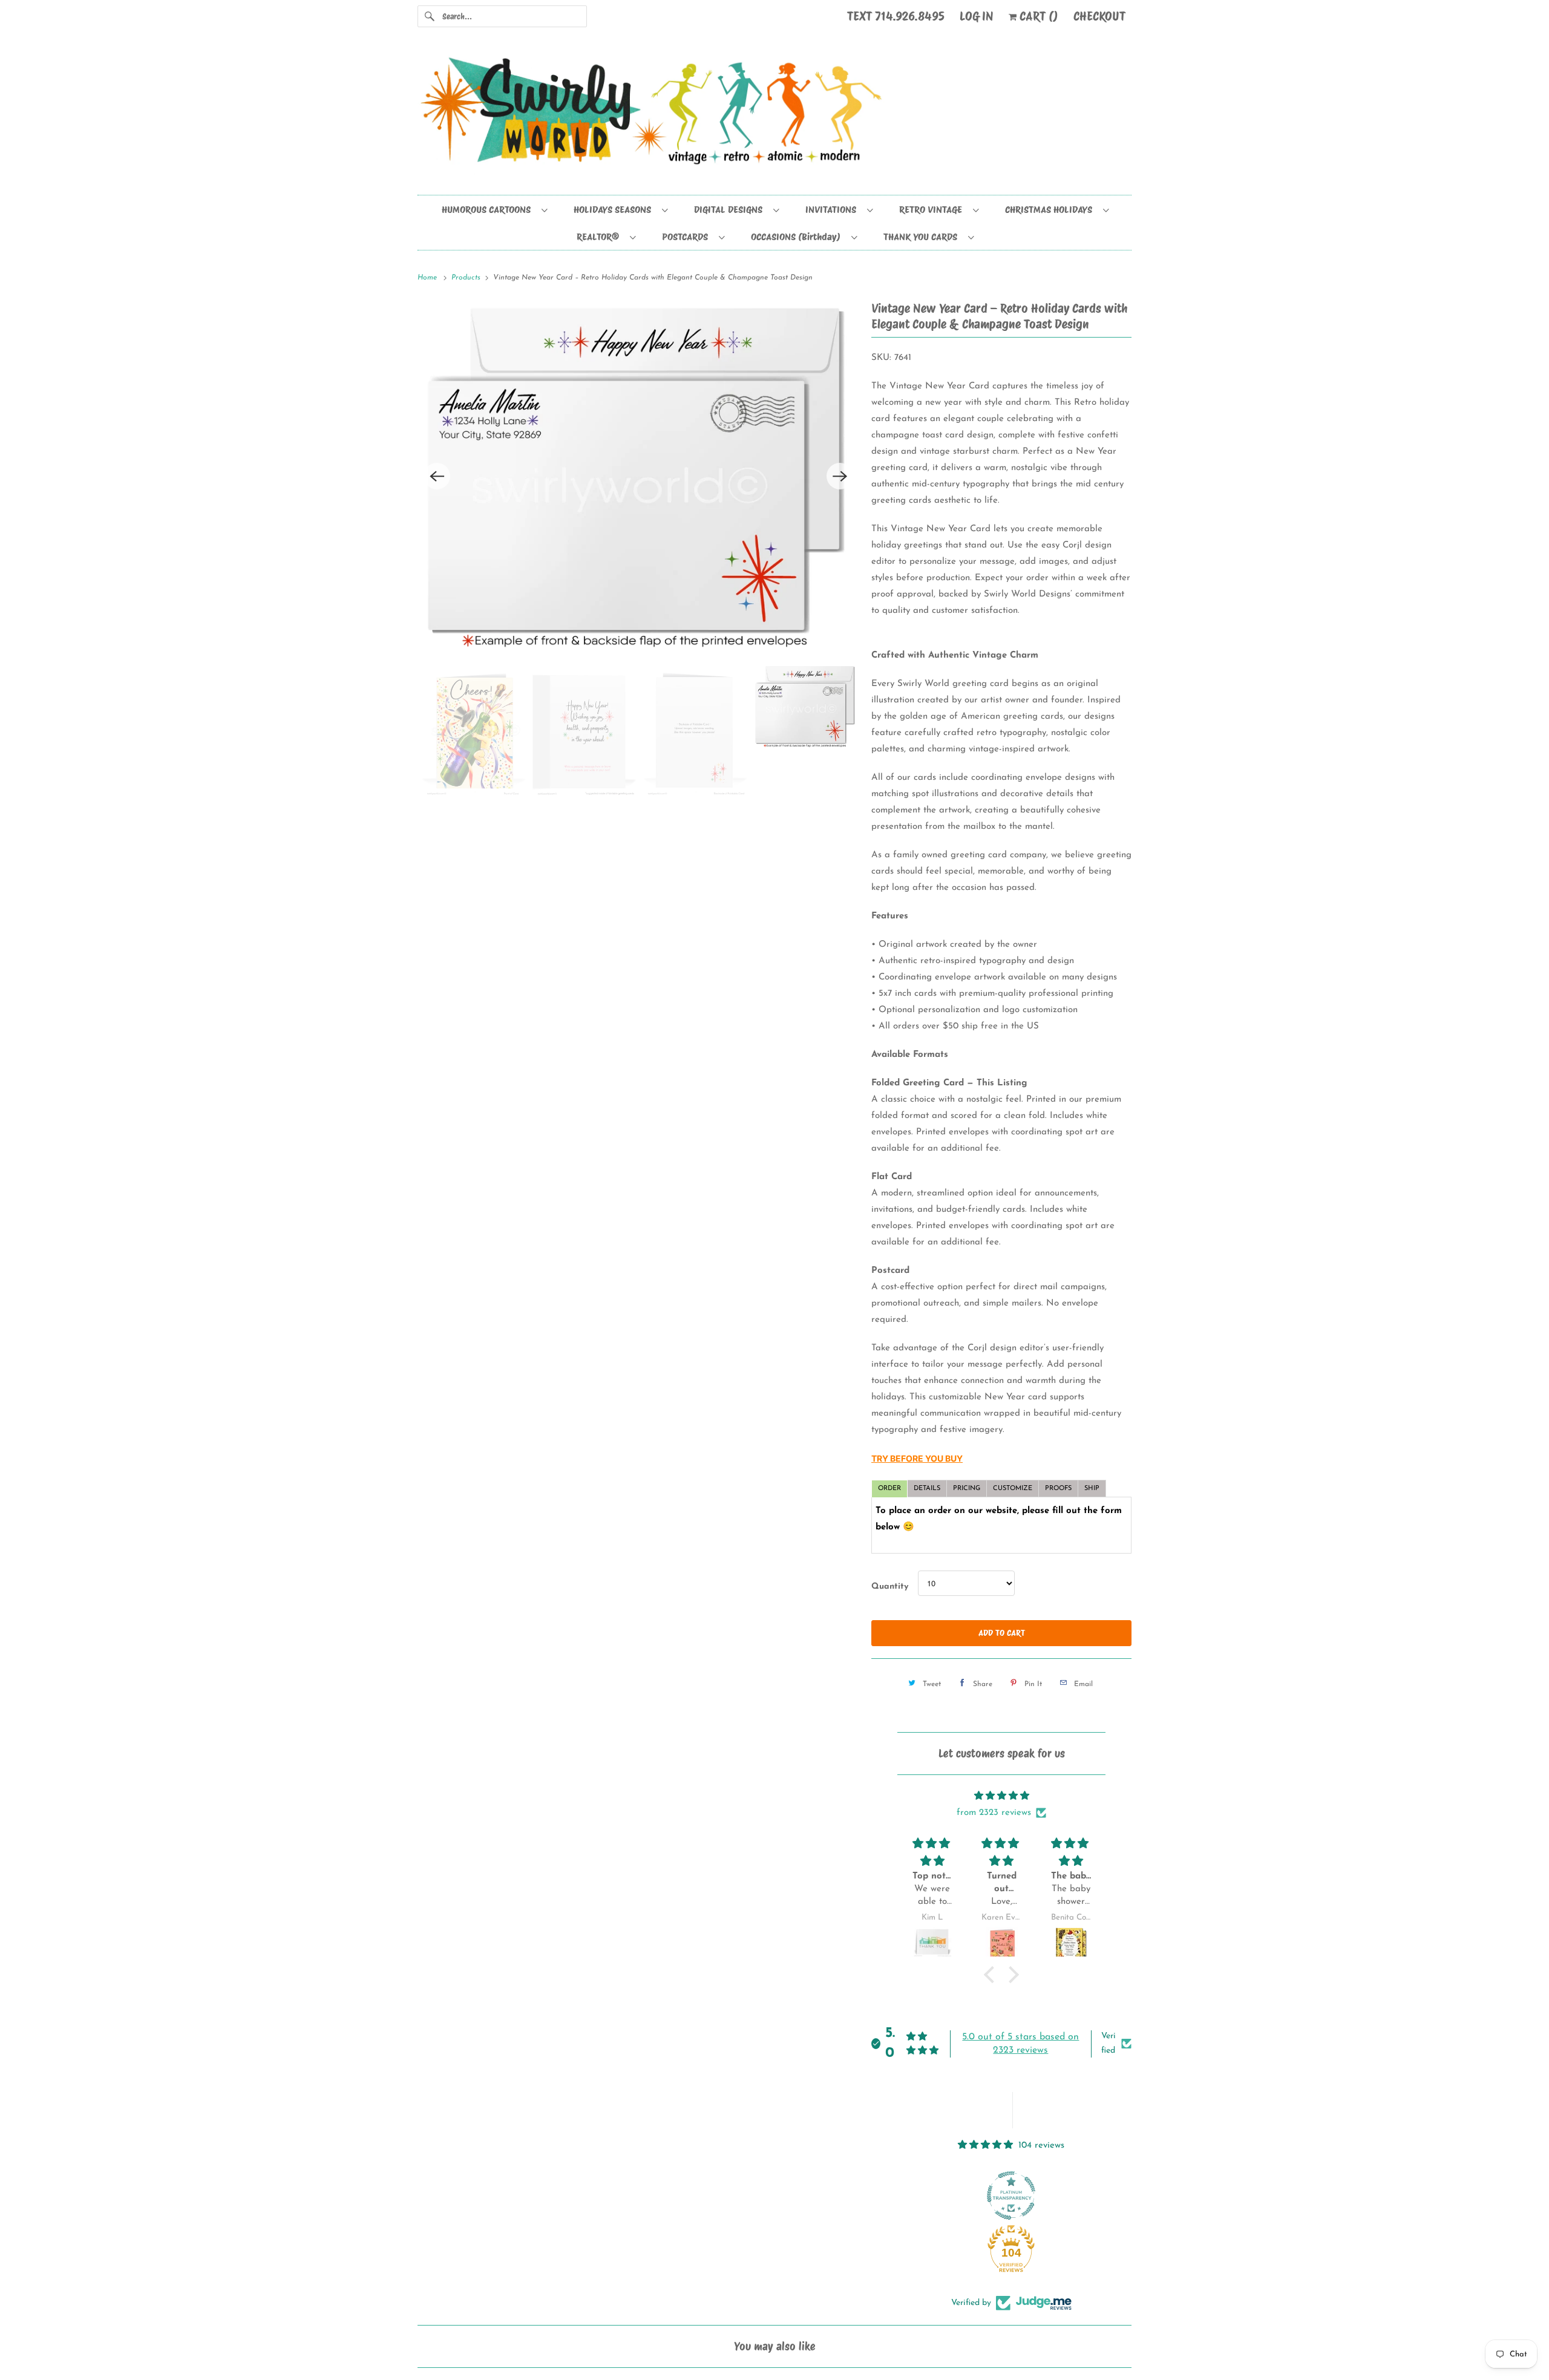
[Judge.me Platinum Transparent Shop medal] (1011, 2195)
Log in (977, 16)
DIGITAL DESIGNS (731, 210)
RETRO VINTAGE (933, 210)
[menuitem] (494, 209)
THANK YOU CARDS (923, 237)
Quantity (890, 1587)
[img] (1001, 1796)
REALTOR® (600, 237)
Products (467, 278)
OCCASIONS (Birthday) (798, 237)
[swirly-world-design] (774, 117)
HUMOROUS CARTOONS (489, 210)
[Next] (840, 476)
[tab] (889, 1489)
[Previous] (437, 476)
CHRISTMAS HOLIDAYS (1051, 210)
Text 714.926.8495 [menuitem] (896, 16)
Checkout (1099, 16)
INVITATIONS (833, 210)
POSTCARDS (687, 237)
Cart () (1037, 16)
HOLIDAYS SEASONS (615, 210)
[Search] (430, 16)
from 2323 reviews (994, 1813)
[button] (992, 1975)
